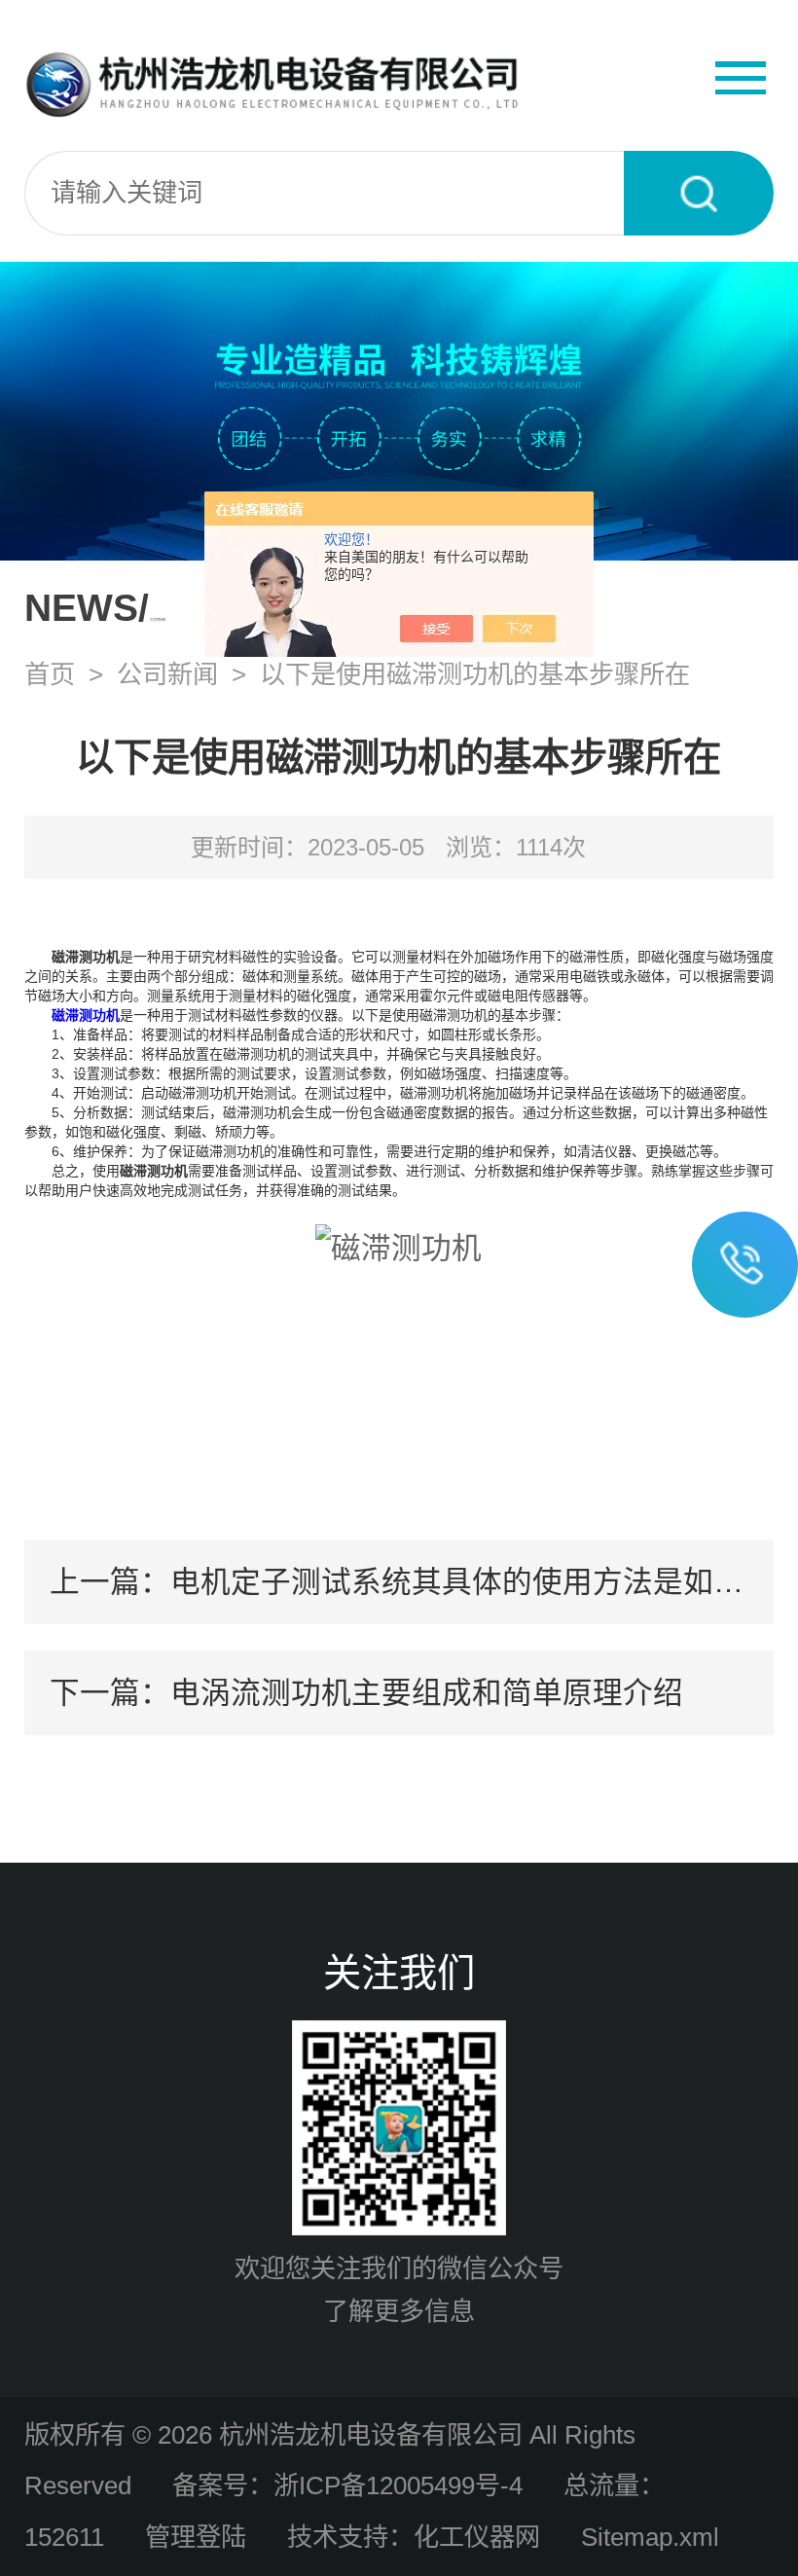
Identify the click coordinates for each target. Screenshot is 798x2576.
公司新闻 (167, 674)
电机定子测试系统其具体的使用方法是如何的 (472, 1581)
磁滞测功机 (86, 1015)
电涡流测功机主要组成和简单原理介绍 (427, 1692)
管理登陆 (196, 2537)
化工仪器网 (477, 2537)
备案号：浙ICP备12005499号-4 (347, 2485)
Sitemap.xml (650, 2537)
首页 (50, 674)
